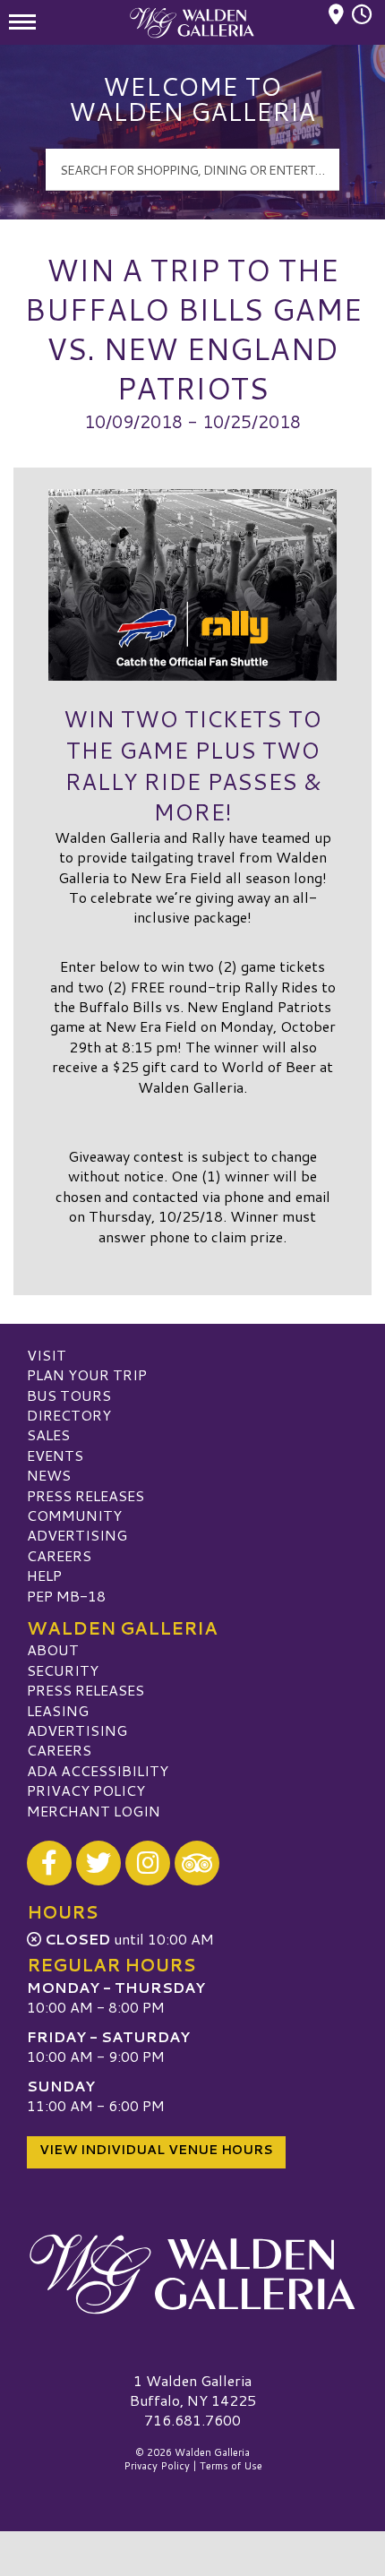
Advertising (77, 1535)
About (53, 1649)
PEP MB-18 (66, 1596)
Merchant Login (94, 1811)
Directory (69, 1415)
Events (55, 1455)
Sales (48, 1434)
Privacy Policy (86, 1790)
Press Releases (86, 1495)
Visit (47, 1355)
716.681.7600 (192, 2420)
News (49, 1475)
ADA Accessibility (98, 1770)
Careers (59, 1555)
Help (44, 1575)
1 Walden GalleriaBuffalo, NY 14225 (193, 2390)
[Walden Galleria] (192, 2274)
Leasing (58, 1710)
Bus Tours (69, 1395)
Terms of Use (231, 2466)
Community (74, 1515)
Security (63, 1670)
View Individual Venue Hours (156, 2150)
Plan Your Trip (87, 1374)
